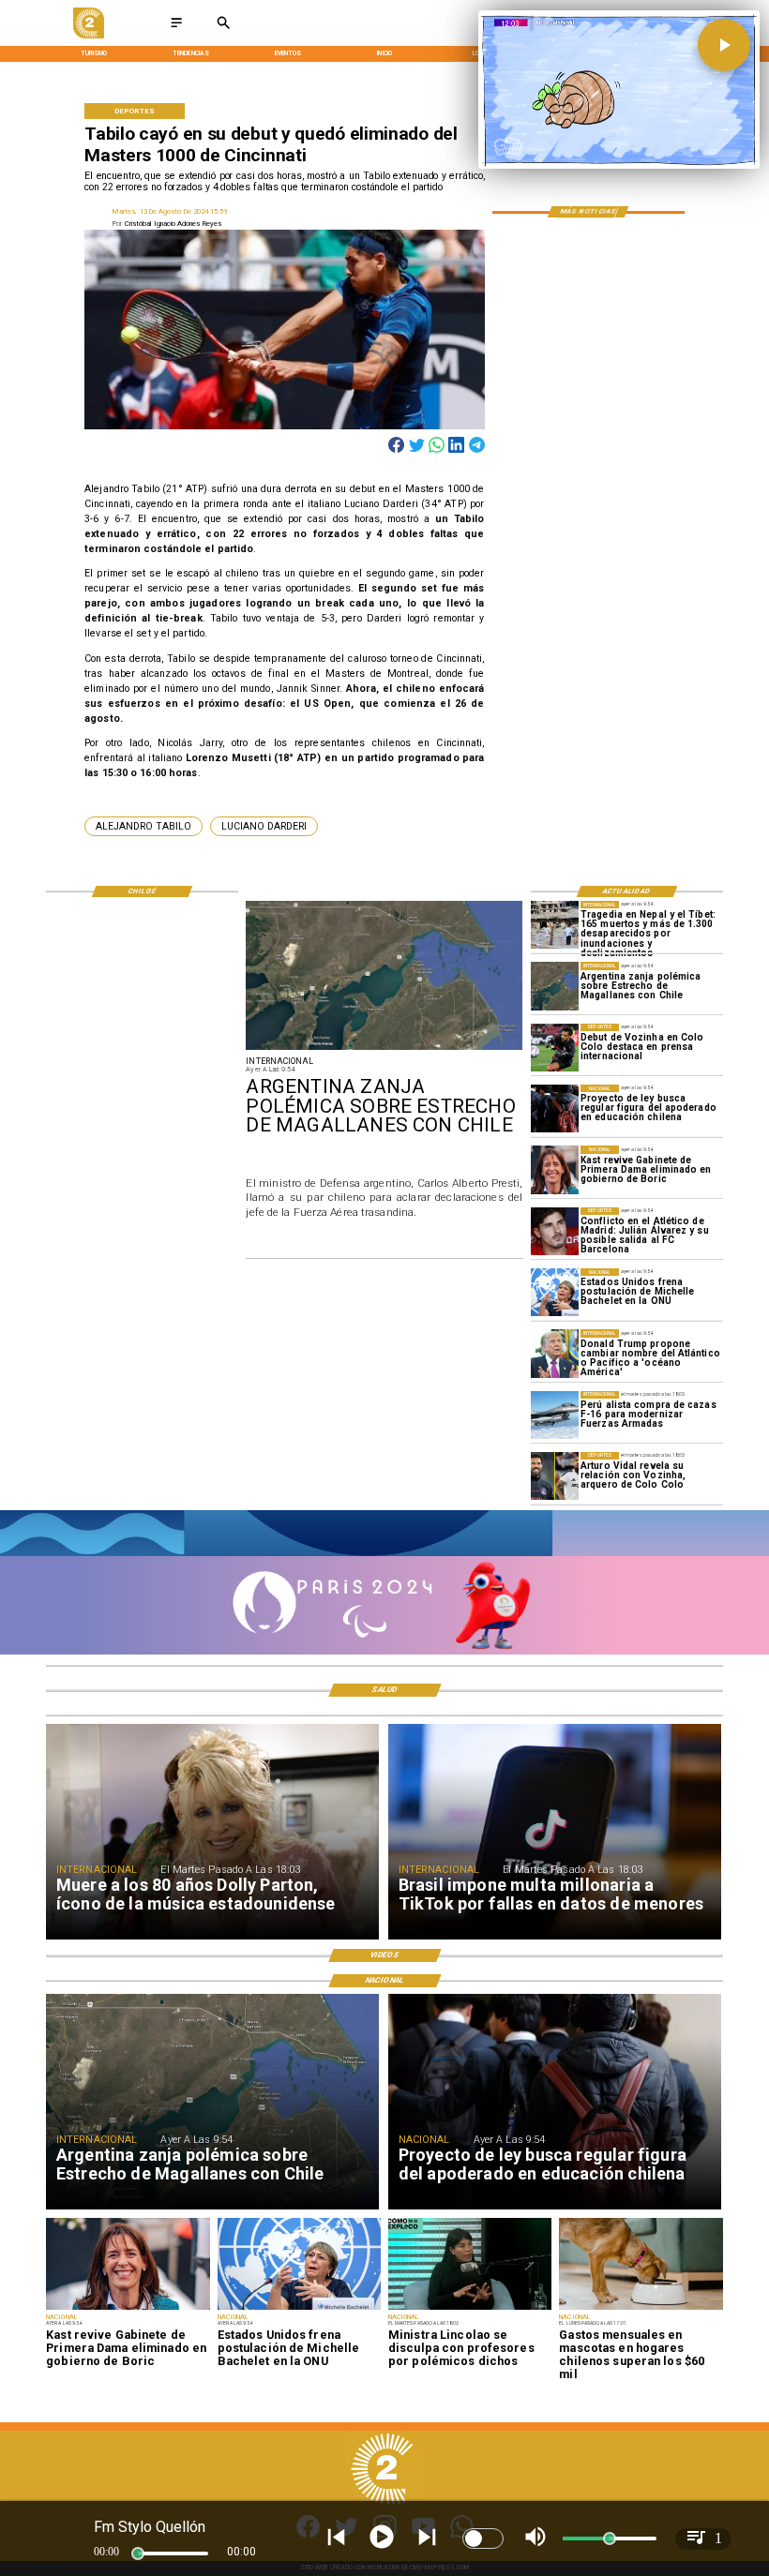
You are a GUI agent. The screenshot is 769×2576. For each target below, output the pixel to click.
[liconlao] (470, 2309)
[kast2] (555, 1169)
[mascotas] (641, 2309)
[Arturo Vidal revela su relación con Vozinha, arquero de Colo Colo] (555, 1476)
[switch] (483, 2539)
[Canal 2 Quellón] (176, 29)
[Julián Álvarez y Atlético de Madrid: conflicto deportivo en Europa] (555, 1231)
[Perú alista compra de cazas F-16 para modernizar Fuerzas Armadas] (555, 1415)
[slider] (138, 2554)
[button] (143, 826)
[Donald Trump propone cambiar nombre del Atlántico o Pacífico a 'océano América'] (555, 1353)
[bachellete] (555, 1292)
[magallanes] (555, 986)
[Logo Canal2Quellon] (89, 36)
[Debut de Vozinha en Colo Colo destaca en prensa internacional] (555, 1048)
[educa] (555, 1108)
